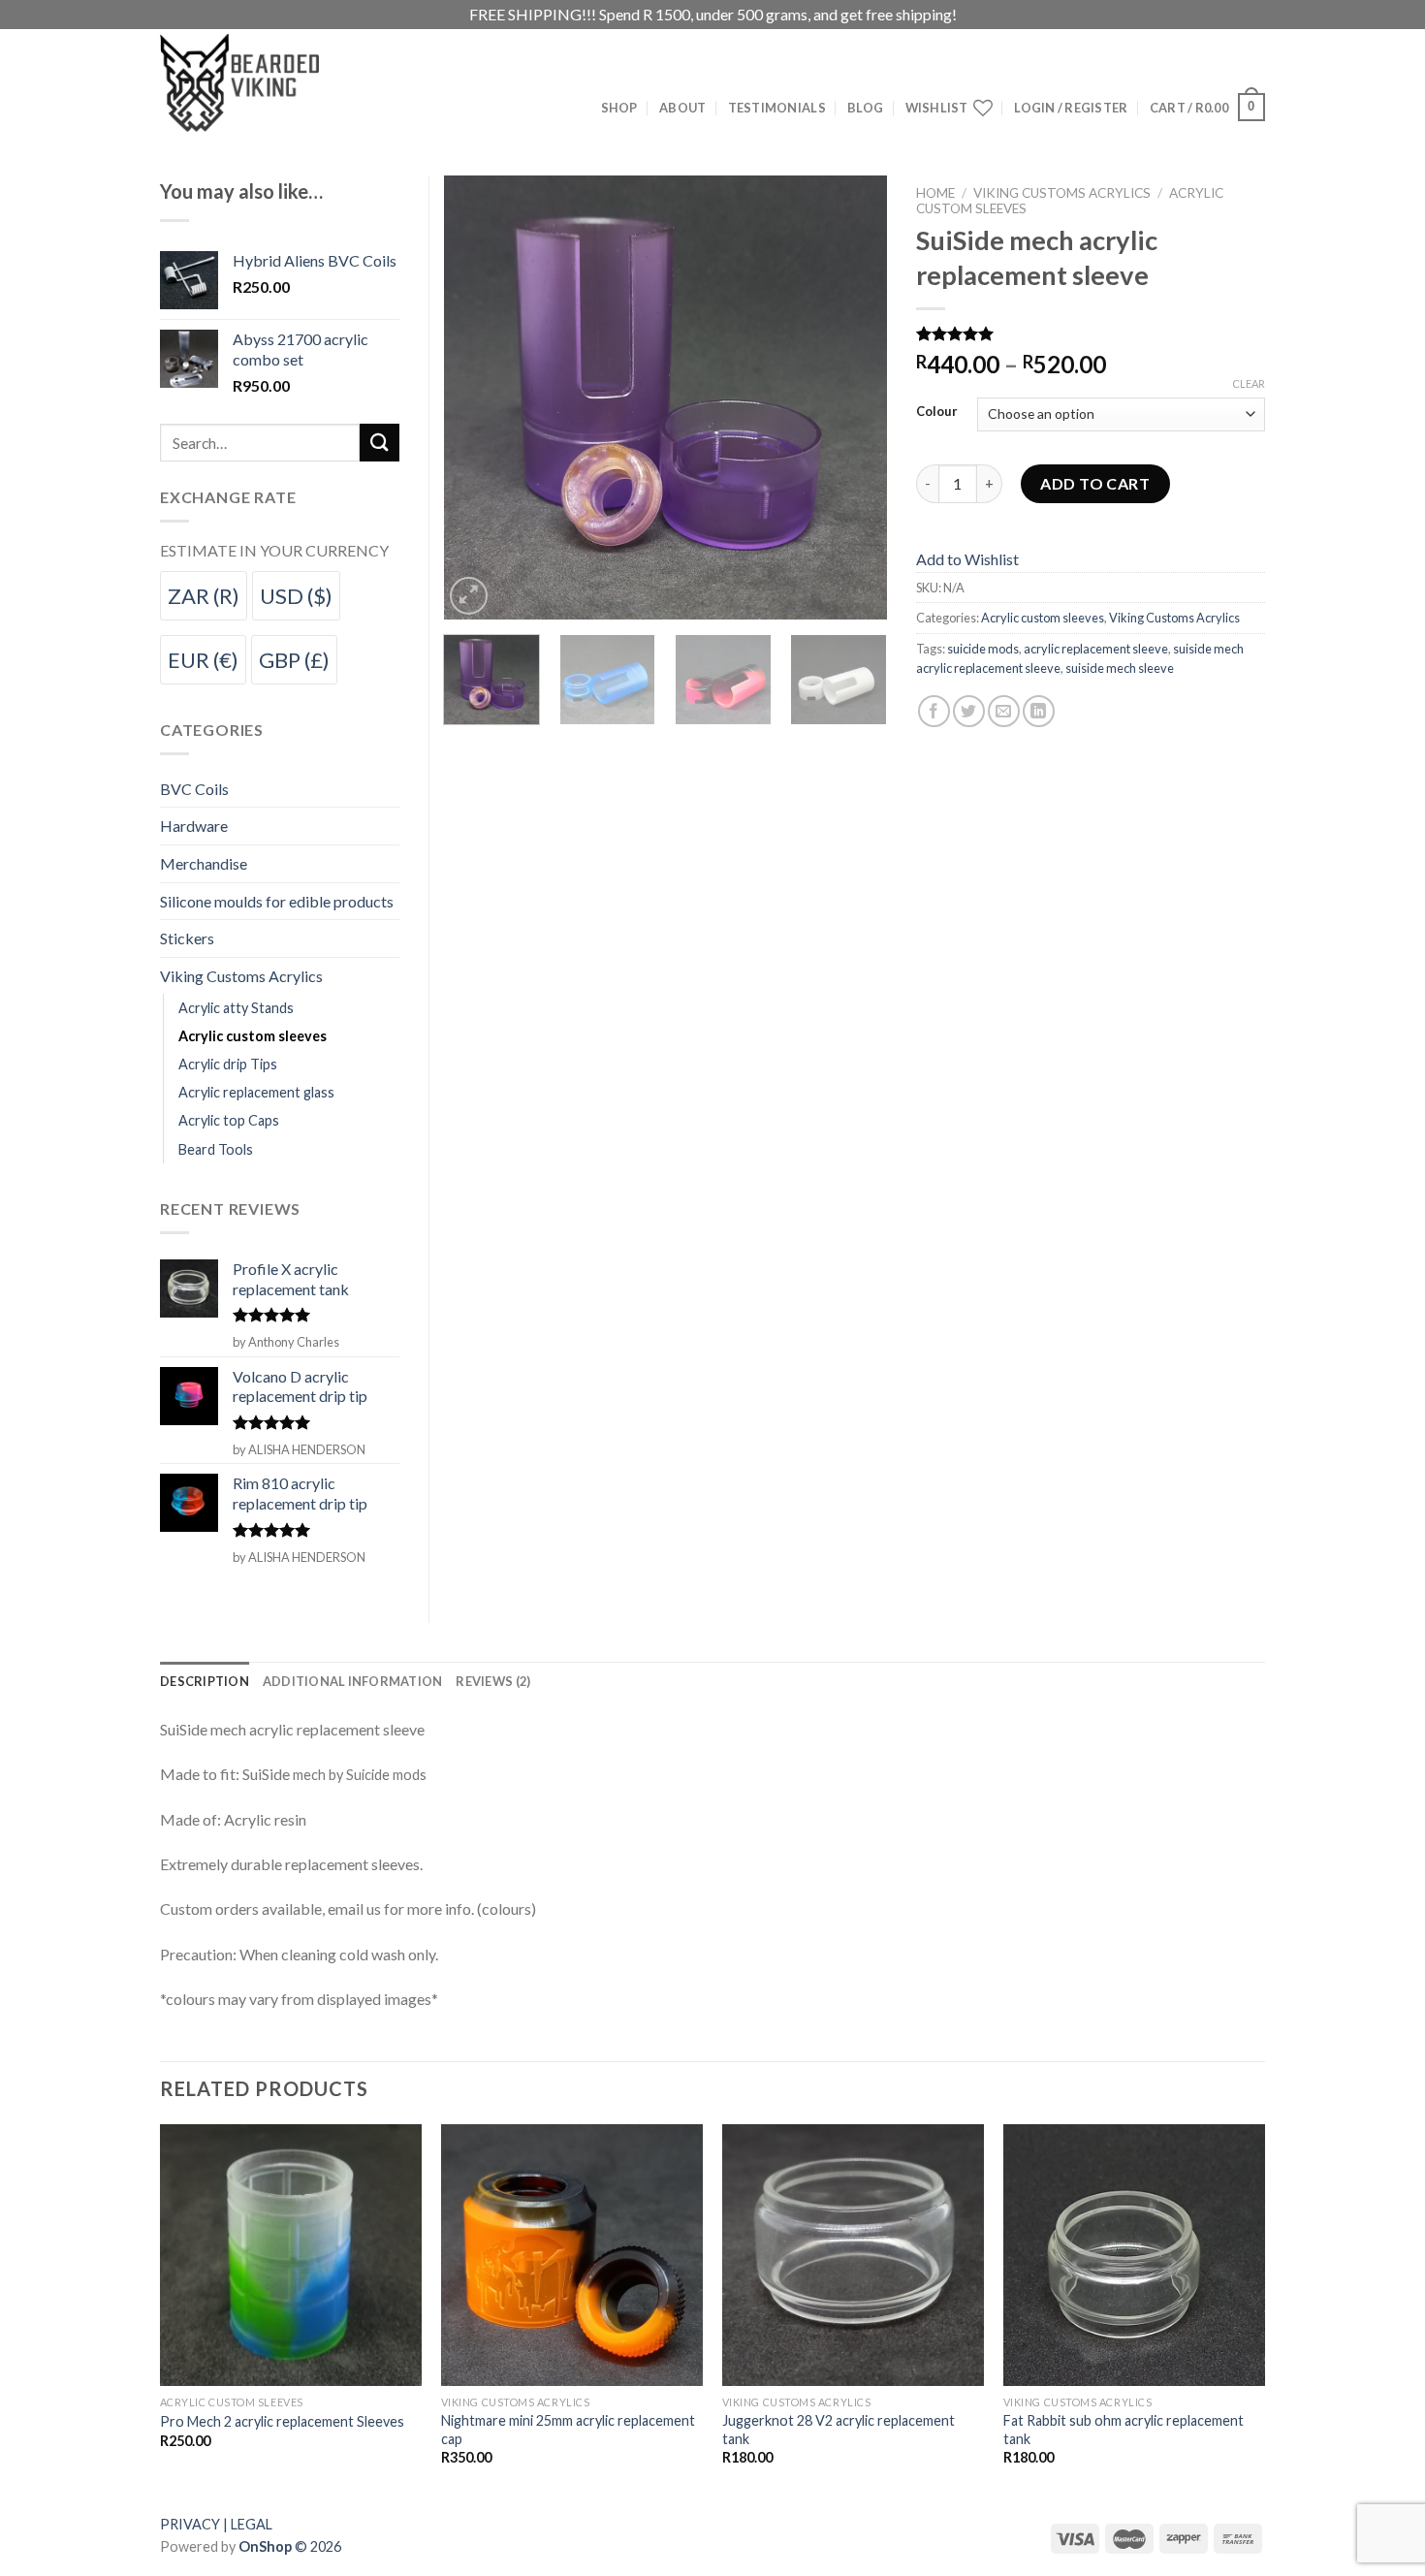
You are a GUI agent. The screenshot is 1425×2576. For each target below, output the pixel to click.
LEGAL (252, 2524)
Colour (937, 412)
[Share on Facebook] (934, 711)
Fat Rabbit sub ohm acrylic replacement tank (1124, 2430)
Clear (1249, 383)
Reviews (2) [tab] (493, 1681)
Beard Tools (216, 1149)
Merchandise (204, 863)
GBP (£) (294, 660)
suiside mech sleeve (1120, 668)
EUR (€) (203, 660)
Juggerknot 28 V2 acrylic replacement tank (839, 2430)
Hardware (194, 826)
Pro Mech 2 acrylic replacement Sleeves (282, 2421)
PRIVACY (190, 2524)
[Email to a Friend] (1004, 711)
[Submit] (379, 443)
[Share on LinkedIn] (1039, 711)
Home (935, 193)
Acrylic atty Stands (236, 1008)
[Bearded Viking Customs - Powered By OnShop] (281, 83)
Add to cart (1095, 483)
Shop (619, 108)
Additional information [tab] (353, 1681)
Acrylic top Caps (229, 1120)
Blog (865, 108)
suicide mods (983, 649)
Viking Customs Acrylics (1062, 193)
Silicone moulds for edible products (277, 901)
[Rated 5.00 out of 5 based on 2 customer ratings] (1091, 334)
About (682, 108)
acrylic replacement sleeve (1096, 649)
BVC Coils (194, 789)
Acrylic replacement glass (256, 1092)
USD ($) (296, 596)
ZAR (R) (204, 596)
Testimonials (777, 108)
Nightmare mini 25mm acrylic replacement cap (568, 2430)
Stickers (187, 938)
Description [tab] (205, 1681)
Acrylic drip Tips (228, 1064)
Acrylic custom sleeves (1043, 618)
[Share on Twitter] (969, 711)
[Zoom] (469, 596)
